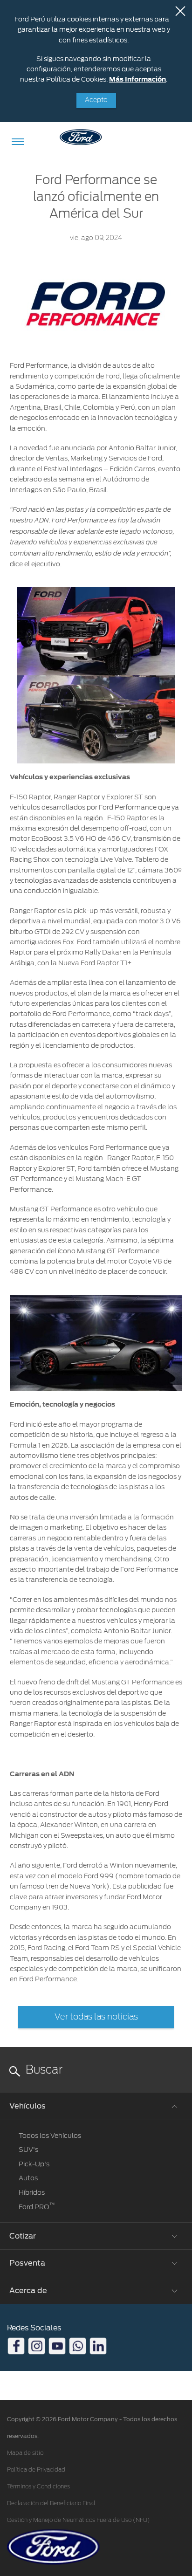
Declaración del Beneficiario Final (51, 2503)
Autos (28, 2178)
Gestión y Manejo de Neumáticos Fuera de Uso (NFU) (79, 2520)
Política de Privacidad (36, 2470)
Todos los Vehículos (50, 2136)
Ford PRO (37, 2207)
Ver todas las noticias (96, 2017)
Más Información (137, 79)
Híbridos (32, 2192)
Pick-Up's (34, 2164)
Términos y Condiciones (38, 2487)
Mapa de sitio (25, 2453)
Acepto (96, 100)
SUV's (28, 2150)
